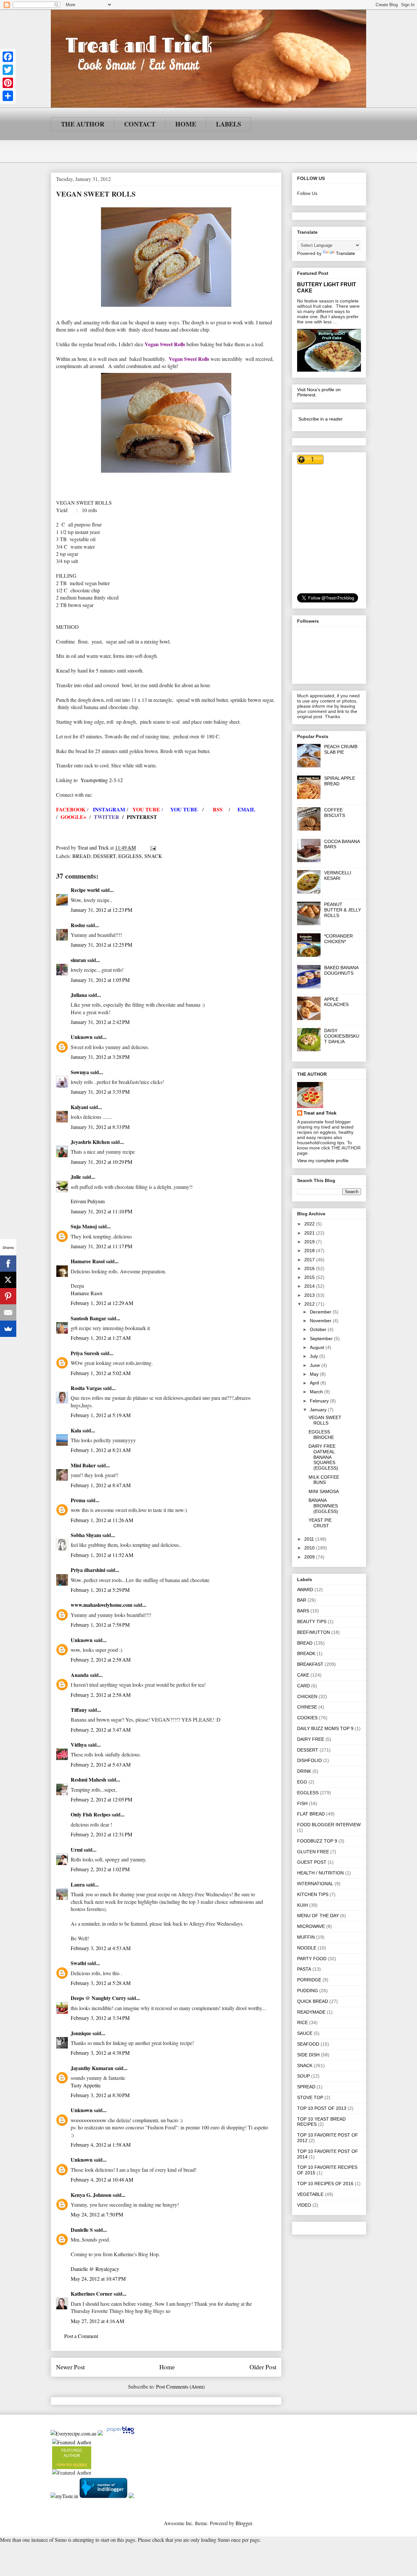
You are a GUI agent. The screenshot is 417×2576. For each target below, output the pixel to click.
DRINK (304, 1771)
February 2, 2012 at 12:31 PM (101, 1834)
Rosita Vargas (86, 1388)
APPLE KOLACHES (336, 1002)
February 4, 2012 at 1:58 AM (101, 2145)
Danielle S (82, 2230)
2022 (310, 1224)
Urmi (77, 1850)
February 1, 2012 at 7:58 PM (100, 1625)
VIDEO (304, 2205)
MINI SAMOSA (324, 1491)
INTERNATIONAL (315, 1884)
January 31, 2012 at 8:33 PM (100, 1127)
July (315, 1356)
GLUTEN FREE (313, 1852)
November (321, 1321)
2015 (310, 1277)
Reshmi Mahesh (88, 1779)
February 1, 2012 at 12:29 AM (102, 1303)
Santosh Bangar (88, 1318)
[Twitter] (8, 70)
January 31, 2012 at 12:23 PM (101, 910)
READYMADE (311, 2012)
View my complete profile (323, 1161)
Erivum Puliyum (88, 1201)
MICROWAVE (311, 1926)
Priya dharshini (88, 1570)
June (316, 1365)
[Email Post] (152, 847)
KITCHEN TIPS (313, 1894)
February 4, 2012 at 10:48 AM (102, 2179)
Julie (76, 1177)
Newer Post (70, 2367)
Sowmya (80, 1072)
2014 (310, 1286)
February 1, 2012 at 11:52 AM (102, 1555)
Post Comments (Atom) (180, 2386)
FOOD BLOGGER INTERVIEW (329, 1825)
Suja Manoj (84, 1226)
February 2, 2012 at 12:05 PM (101, 1799)
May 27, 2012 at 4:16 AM (97, 2321)
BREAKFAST (310, 1664)
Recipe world (85, 890)
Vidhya (79, 1745)
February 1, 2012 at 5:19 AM (101, 1415)
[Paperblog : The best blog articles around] (120, 2433)
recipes (80, 2465)
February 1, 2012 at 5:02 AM (101, 1373)
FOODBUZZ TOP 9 (317, 1841)
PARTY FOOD (312, 1959)
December (321, 1312)
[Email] (8, 1312)
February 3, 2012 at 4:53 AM (101, 1948)
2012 (310, 1304)
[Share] (8, 96)
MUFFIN (306, 1937)
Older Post (263, 2367)
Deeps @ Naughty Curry (98, 1998)
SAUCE (305, 2033)
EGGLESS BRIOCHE (321, 1435)
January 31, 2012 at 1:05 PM (100, 980)
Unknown (82, 1037)
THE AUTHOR (83, 124)
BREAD (81, 856)
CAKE (303, 1675)
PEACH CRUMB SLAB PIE (341, 749)
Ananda (80, 1675)
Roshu (78, 925)
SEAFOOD (308, 2044)
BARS (303, 1611)
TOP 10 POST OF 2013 (322, 2108)
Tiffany (79, 1710)
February (320, 1401)
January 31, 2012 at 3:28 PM (100, 1057)
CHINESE (307, 1707)
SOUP (303, 2076)
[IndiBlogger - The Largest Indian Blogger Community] (104, 2496)
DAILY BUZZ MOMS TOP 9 (325, 1728)
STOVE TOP (310, 2097)
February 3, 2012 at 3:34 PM (100, 2018)
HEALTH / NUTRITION (320, 1873)
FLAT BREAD (311, 1814)
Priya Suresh (85, 1353)
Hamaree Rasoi (88, 1261)
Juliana (79, 995)
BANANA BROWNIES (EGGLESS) (323, 1506)
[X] (8, 1280)
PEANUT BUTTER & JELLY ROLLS (343, 910)
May (315, 1374)
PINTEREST (142, 817)
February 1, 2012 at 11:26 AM (102, 1520)
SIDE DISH (308, 2055)
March (317, 1392)
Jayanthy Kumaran (92, 2068)
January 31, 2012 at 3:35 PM (100, 1092)
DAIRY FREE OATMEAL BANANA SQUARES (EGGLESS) (323, 1457)
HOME (186, 124)
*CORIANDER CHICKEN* (338, 939)
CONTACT (140, 124)
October (319, 1329)
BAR (302, 1600)
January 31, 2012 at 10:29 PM (101, 1162)
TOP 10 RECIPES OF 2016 (325, 2184)
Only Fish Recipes (91, 1814)
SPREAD (306, 2087)
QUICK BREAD (313, 2001)
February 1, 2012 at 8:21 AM (101, 1450)
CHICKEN (307, 1696)
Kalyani (79, 1107)
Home (167, 2367)
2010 (310, 1548)
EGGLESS (130, 856)
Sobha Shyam (86, 1535)
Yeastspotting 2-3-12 (102, 780)
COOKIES (307, 1718)
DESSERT (104, 856)
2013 (310, 1295)
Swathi (78, 1963)
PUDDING (308, 1991)
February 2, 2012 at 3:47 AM (101, 1730)
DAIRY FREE (311, 1739)
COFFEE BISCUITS (335, 813)
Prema (78, 1500)
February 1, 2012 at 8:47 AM (101, 1485)
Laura (78, 1884)
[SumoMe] (8, 1329)
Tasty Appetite (86, 2085)
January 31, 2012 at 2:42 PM (100, 1022)
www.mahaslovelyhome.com (101, 1605)
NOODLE (307, 1948)
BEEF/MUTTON (314, 1632)
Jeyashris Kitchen (90, 1142)
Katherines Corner (92, 2294)
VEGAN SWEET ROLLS (325, 1420)
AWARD (305, 1590)
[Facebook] (8, 57)
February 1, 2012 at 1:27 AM (101, 1338)
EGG (302, 1782)
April (315, 1383)
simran (78, 960)
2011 (310, 1539)
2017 (310, 1260)
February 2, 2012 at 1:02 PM (100, 1869)
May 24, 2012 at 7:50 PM (97, 2214)
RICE (302, 2022)
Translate (345, 253)
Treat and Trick (320, 1113)
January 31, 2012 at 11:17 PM (101, 1246)
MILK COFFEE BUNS (324, 1480)
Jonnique (81, 2033)
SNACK (153, 856)
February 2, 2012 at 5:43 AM (101, 1764)
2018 (310, 1251)
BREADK (306, 1653)
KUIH (302, 1905)
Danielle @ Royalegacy (95, 2269)
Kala (76, 1430)
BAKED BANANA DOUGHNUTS (341, 970)
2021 (310, 1233)
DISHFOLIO (309, 1760)
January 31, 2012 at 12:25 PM (101, 945)
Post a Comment (81, 2336)
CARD (303, 1686)
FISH (302, 1803)
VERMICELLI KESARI (338, 875)
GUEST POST (312, 1862)
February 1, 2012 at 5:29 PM (100, 1590)
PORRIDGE (309, 1980)
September (322, 1339)
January (319, 1410)
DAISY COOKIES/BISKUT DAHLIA (342, 1036)
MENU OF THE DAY (318, 1916)
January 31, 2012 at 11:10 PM (101, 1211)
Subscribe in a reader (321, 419)
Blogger (244, 2523)
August (318, 1347)
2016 (310, 1268)
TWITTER (107, 817)
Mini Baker (83, 1465)
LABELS (229, 124)
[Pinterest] (8, 83)
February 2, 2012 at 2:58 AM (101, 1659)
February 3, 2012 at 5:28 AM (101, 1983)
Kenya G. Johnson (91, 2195)
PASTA (304, 1969)
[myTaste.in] (64, 2496)
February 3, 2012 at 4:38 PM (100, 2053)
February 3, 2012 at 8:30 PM (100, 2095)
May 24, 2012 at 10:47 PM (98, 2279)
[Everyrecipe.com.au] (73, 2433)
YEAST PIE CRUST (320, 1523)
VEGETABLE (310, 2194)
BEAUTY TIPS (312, 1621)
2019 (310, 1242)
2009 (310, 1557)
